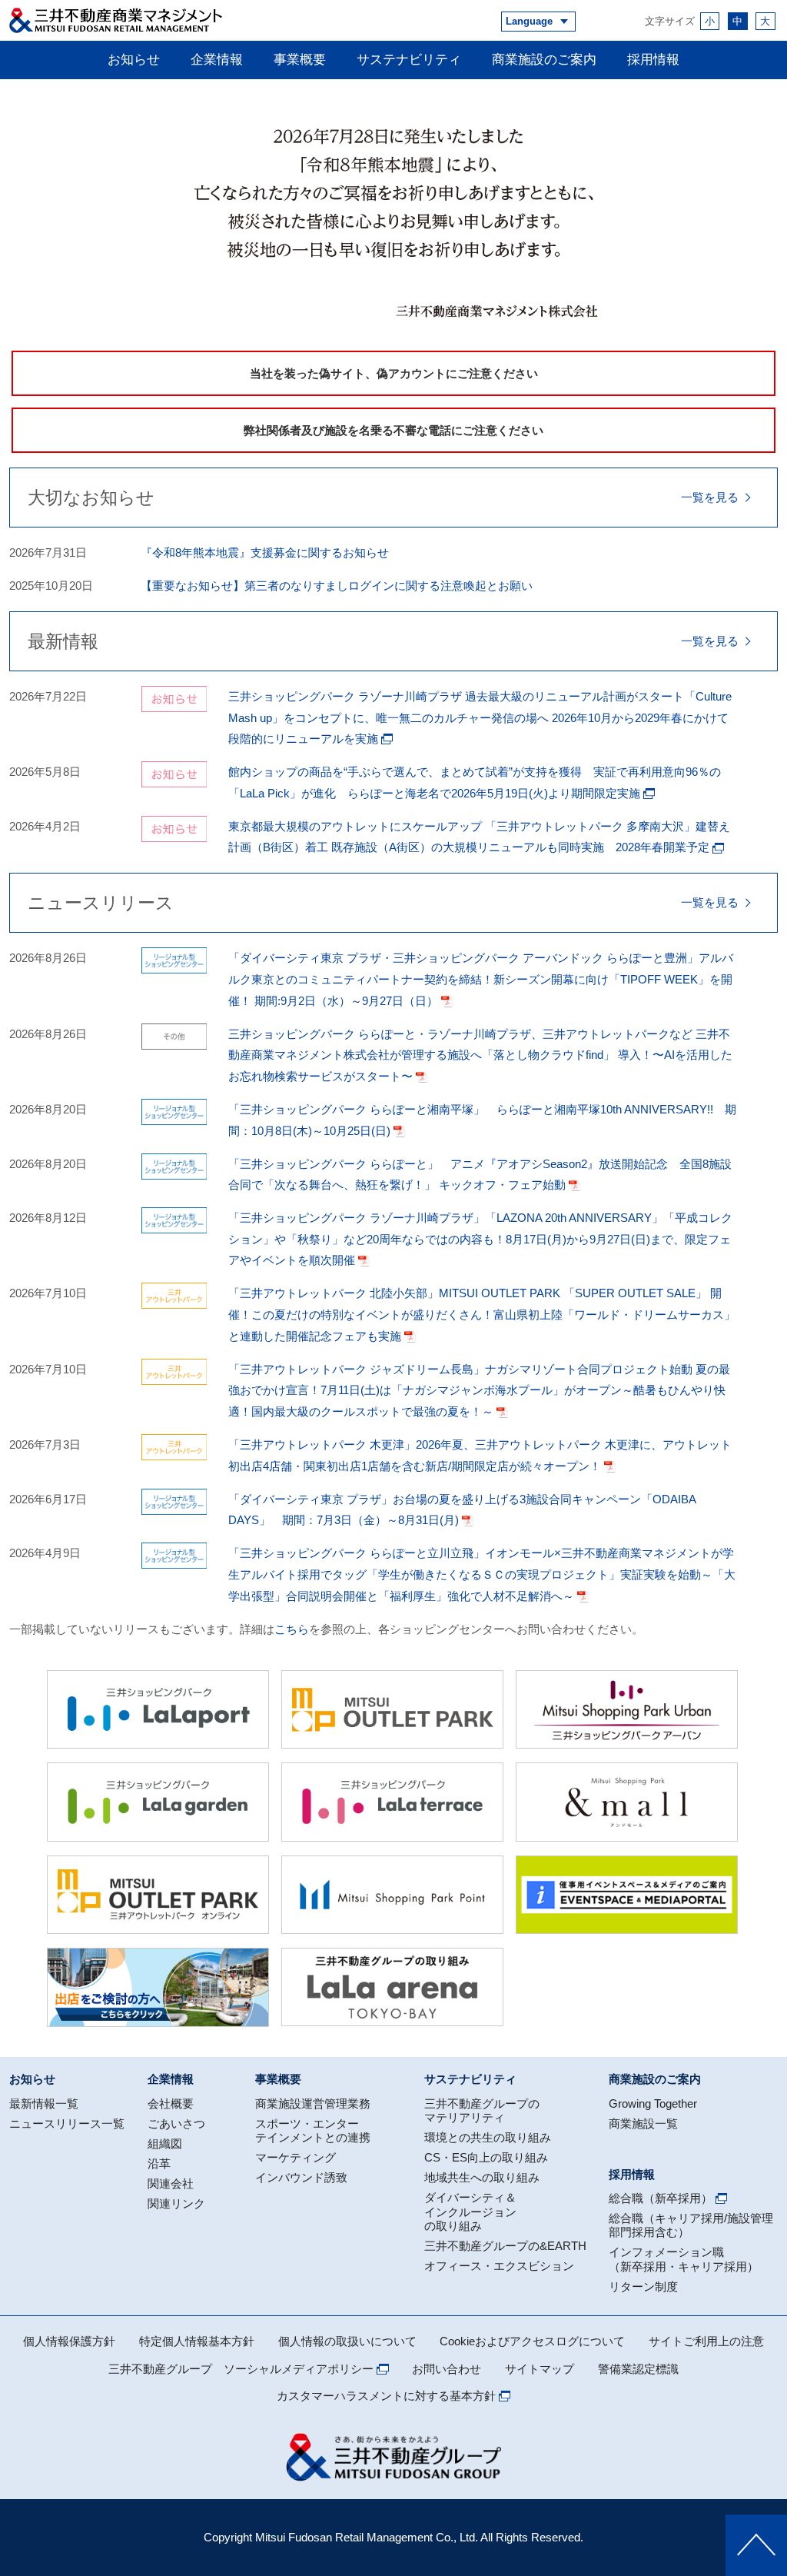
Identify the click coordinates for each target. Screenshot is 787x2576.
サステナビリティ (409, 59)
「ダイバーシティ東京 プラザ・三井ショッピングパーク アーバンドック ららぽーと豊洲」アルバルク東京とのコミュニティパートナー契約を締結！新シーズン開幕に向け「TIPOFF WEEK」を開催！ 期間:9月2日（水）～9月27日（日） (481, 979)
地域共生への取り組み (482, 2177)
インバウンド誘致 (301, 2177)
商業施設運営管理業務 (313, 2103)
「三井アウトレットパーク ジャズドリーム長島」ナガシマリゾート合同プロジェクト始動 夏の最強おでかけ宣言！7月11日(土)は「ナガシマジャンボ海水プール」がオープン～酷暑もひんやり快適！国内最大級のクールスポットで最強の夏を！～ (479, 1390)
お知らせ (134, 59)
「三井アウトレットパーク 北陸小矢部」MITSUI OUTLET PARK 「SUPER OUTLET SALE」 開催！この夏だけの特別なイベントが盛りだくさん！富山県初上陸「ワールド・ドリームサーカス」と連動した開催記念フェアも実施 (482, 1314)
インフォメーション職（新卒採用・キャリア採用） (684, 2259)
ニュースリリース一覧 (67, 2123)
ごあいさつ (176, 2123)
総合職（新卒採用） (661, 2198)
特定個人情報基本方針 (197, 2341)
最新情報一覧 (44, 2103)
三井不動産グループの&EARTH (505, 2246)
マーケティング (296, 2157)
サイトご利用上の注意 (706, 2341)
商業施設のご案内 (544, 59)
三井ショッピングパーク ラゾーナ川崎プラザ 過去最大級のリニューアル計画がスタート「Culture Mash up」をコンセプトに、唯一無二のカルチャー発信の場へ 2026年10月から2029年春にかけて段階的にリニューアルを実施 (480, 717)
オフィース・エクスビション (499, 2266)
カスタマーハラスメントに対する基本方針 (386, 2396)
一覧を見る (710, 497)
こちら (292, 1629)
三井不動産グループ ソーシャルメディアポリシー (241, 2369)
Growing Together (653, 2103)
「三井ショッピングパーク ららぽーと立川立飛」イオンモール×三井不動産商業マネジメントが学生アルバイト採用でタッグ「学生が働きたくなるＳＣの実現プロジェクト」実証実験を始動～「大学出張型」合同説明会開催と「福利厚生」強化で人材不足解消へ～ (482, 1574)
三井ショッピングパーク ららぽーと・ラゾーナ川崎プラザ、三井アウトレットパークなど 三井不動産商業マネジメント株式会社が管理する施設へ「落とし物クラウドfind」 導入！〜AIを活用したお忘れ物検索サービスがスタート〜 (480, 1055)
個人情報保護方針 (69, 2341)
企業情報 (217, 59)
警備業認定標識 (638, 2369)
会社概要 (171, 2103)
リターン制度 (643, 2286)
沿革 (159, 2163)
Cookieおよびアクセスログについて (532, 2341)
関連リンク (176, 2203)
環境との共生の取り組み (488, 2137)
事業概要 (300, 59)
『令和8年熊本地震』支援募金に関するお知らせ (265, 552)
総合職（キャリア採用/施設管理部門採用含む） (691, 2225)
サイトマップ (540, 2369)
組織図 (165, 2143)
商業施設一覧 (643, 2123)
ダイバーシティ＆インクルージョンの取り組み (470, 2212)
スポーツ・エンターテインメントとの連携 (313, 2130)
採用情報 (653, 59)
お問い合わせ (447, 2369)
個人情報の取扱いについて (347, 2341)
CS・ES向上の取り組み (486, 2157)
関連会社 (171, 2183)
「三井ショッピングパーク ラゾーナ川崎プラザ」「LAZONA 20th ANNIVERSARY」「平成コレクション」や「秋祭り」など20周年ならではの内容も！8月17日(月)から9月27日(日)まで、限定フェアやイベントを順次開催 (480, 1239)
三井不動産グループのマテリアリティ (482, 2110)
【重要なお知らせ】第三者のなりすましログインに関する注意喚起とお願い (337, 586)
